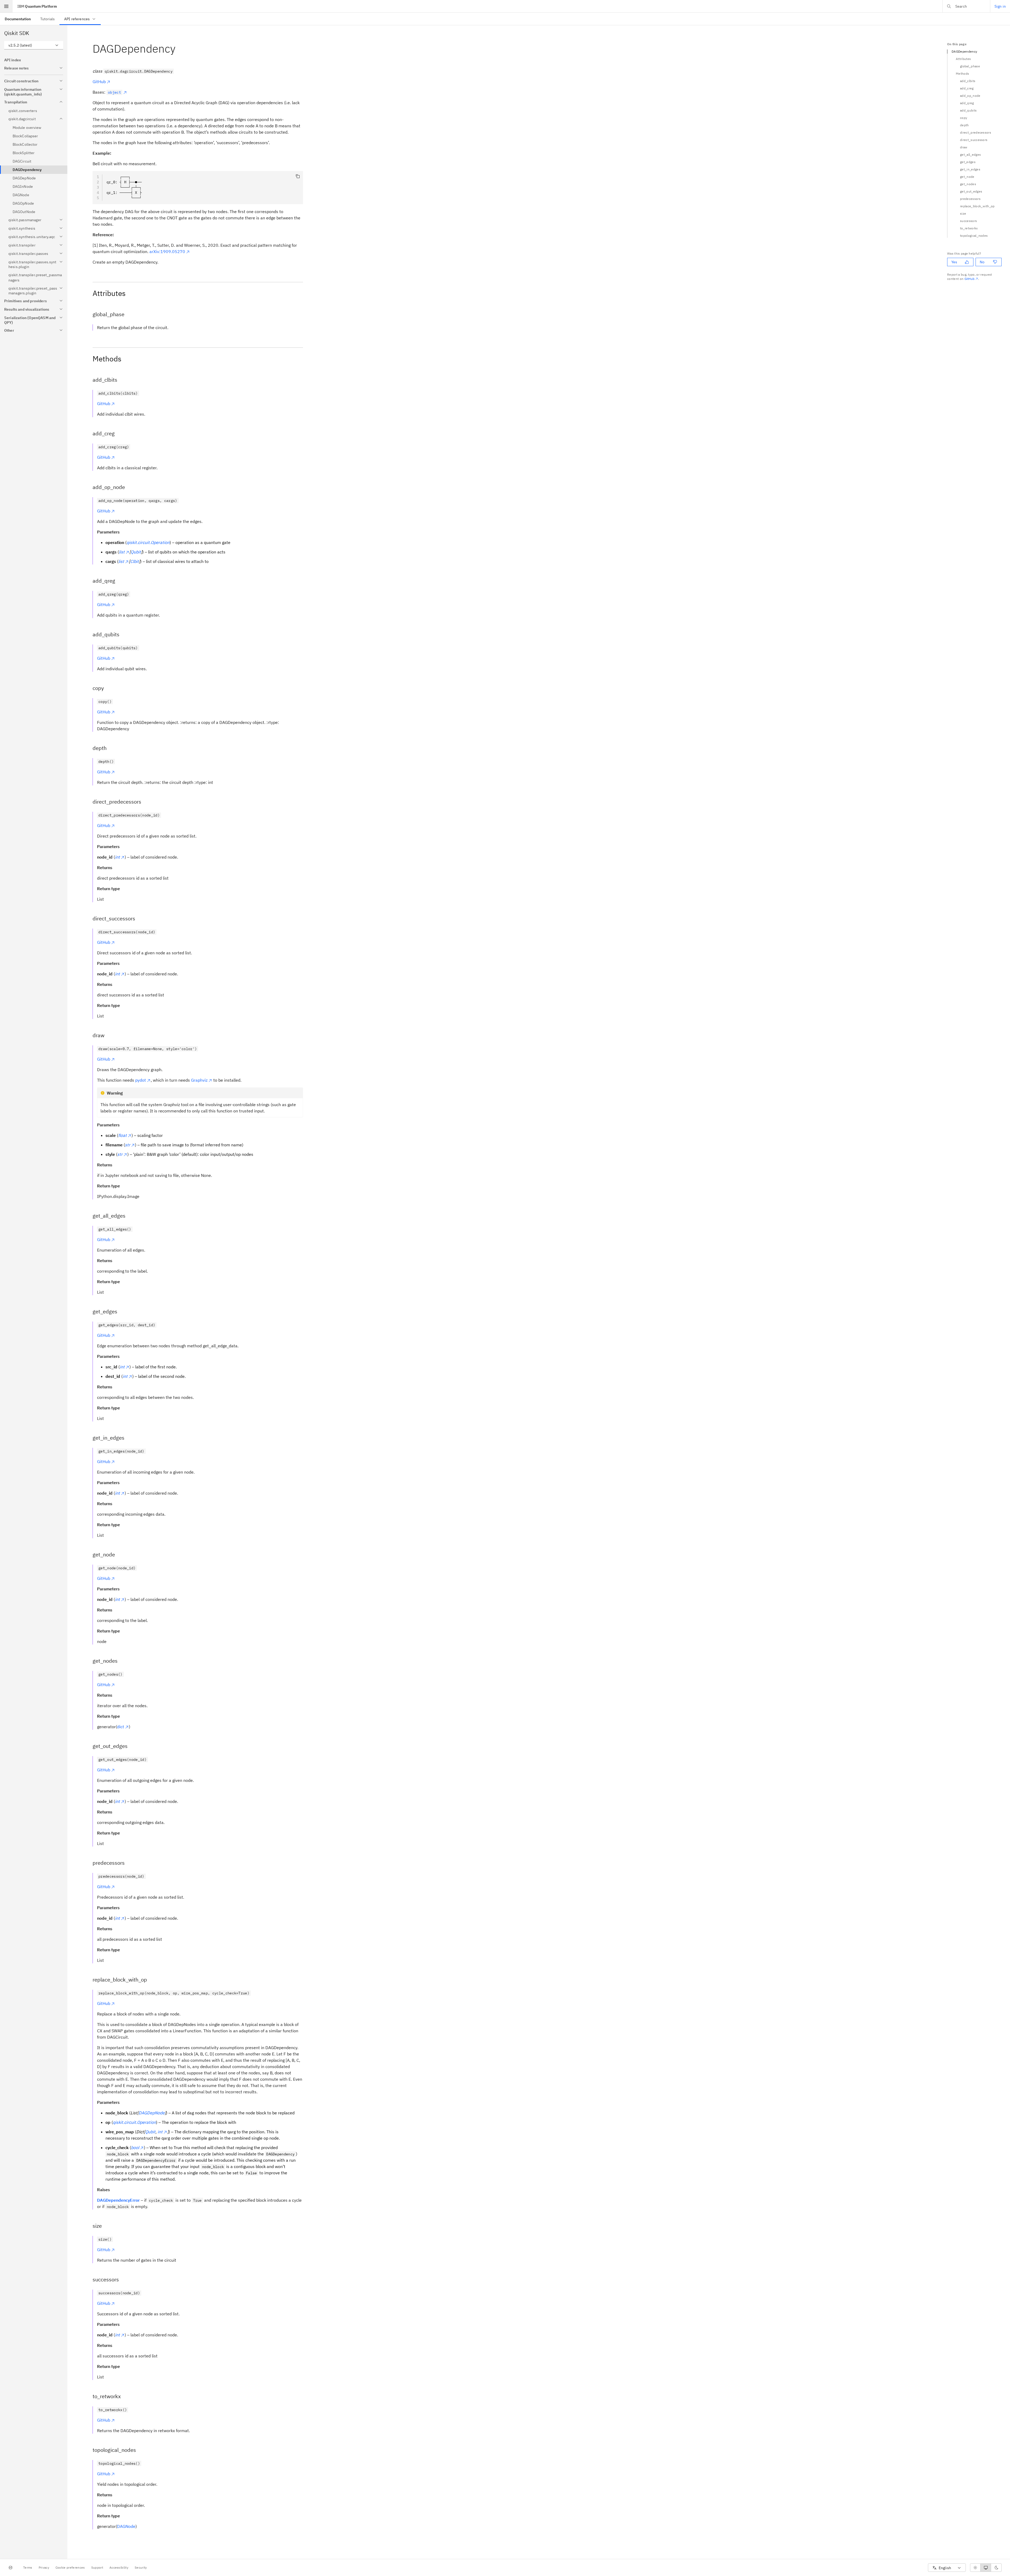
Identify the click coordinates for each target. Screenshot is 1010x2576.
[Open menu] (6, 6)
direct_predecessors (976, 132)
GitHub (99, 82)
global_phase (970, 66)
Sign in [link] (1000, 6)
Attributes (963, 59)
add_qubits (968, 110)
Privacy (44, 2567)
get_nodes (968, 184)
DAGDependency (964, 51)
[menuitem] (18, 19)
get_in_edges (970, 169)
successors (968, 221)
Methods (962, 74)
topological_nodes (974, 236)
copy (964, 118)
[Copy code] (298, 176)
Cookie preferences (70, 2567)
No (982, 262)
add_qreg (967, 103)
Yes (954, 262)
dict (121, 1727)
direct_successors (974, 140)
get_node (967, 177)
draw (964, 147)
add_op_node (970, 96)
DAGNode (126, 2526)
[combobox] (34, 45)
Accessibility (119, 2567)
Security (141, 2567)
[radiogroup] (986, 2568)
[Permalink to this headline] (180, 49)
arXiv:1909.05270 (167, 251)
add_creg (967, 88)
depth (964, 125)
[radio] (975, 2568)
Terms (28, 2567)
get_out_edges (971, 191)
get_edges (968, 162)
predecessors (970, 199)
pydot (141, 1080)
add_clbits (968, 81)
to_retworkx (969, 228)
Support (97, 2567)
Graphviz (199, 1080)
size (963, 213)
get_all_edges (970, 155)
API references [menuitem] (77, 19)
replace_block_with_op (977, 206)
